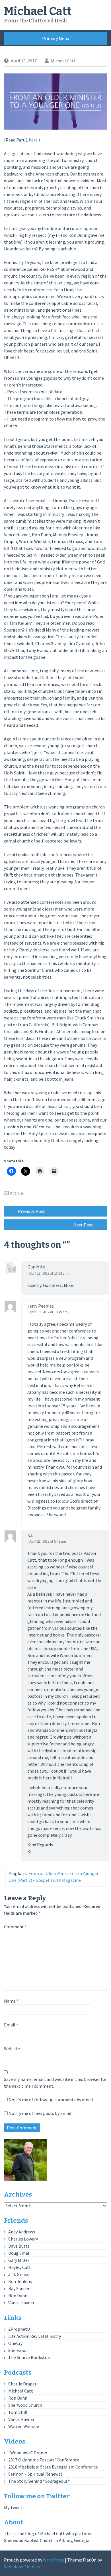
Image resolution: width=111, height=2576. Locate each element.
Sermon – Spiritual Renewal (35, 2474)
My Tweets (14, 2507)
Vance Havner (21, 2303)
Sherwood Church (25, 2405)
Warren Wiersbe (24, 2426)
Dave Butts (19, 2246)
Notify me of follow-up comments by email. (51, 2100)
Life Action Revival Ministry (35, 2336)
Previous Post (27, 1211)
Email (11, 2025)
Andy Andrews (22, 2232)
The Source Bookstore (30, 2357)
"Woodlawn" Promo (28, 2453)
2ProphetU (19, 2329)
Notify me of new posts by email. (40, 2113)
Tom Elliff (18, 2412)
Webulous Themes (22, 2567)
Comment (15, 1927)
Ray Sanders (20, 2288)
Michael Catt (38, 11)
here (33, 140)
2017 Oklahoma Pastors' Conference (44, 2460)
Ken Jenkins (20, 2281)
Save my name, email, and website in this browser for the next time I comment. (55, 2083)
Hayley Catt (20, 2267)
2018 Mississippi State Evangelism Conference (53, 2467)
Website (12, 2049)
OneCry (15, 2343)
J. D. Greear (19, 2274)
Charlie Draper (22, 2384)
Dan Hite (36, 1267)
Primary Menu (56, 38)
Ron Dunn (18, 2296)
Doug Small (19, 2253)
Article (17, 1193)
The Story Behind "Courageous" (39, 2481)
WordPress (54, 2560)
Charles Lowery (23, 2239)
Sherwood (18, 2350)
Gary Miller (19, 2260)
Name (11, 2001)
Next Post (87, 1225)
